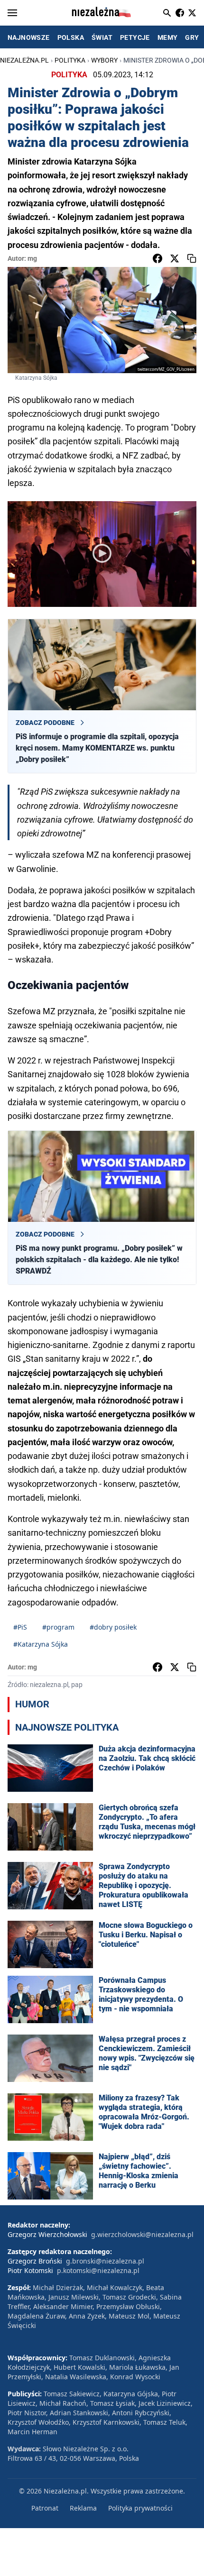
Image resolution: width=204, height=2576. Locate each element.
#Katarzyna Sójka (41, 1644)
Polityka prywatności (140, 2508)
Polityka (70, 60)
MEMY (168, 37)
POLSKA (71, 37)
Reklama (83, 2508)
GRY (192, 37)
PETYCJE (135, 37)
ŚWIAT (102, 37)
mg (32, 258)
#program (58, 1627)
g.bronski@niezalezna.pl (105, 2261)
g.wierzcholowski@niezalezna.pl (142, 2234)
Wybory (104, 60)
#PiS (20, 1627)
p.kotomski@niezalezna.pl (98, 2270)
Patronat (45, 2508)
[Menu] (12, 13)
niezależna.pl (24, 60)
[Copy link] (192, 258)
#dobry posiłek (113, 1627)
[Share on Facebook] (158, 258)
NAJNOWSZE (29, 37)
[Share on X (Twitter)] (175, 258)
